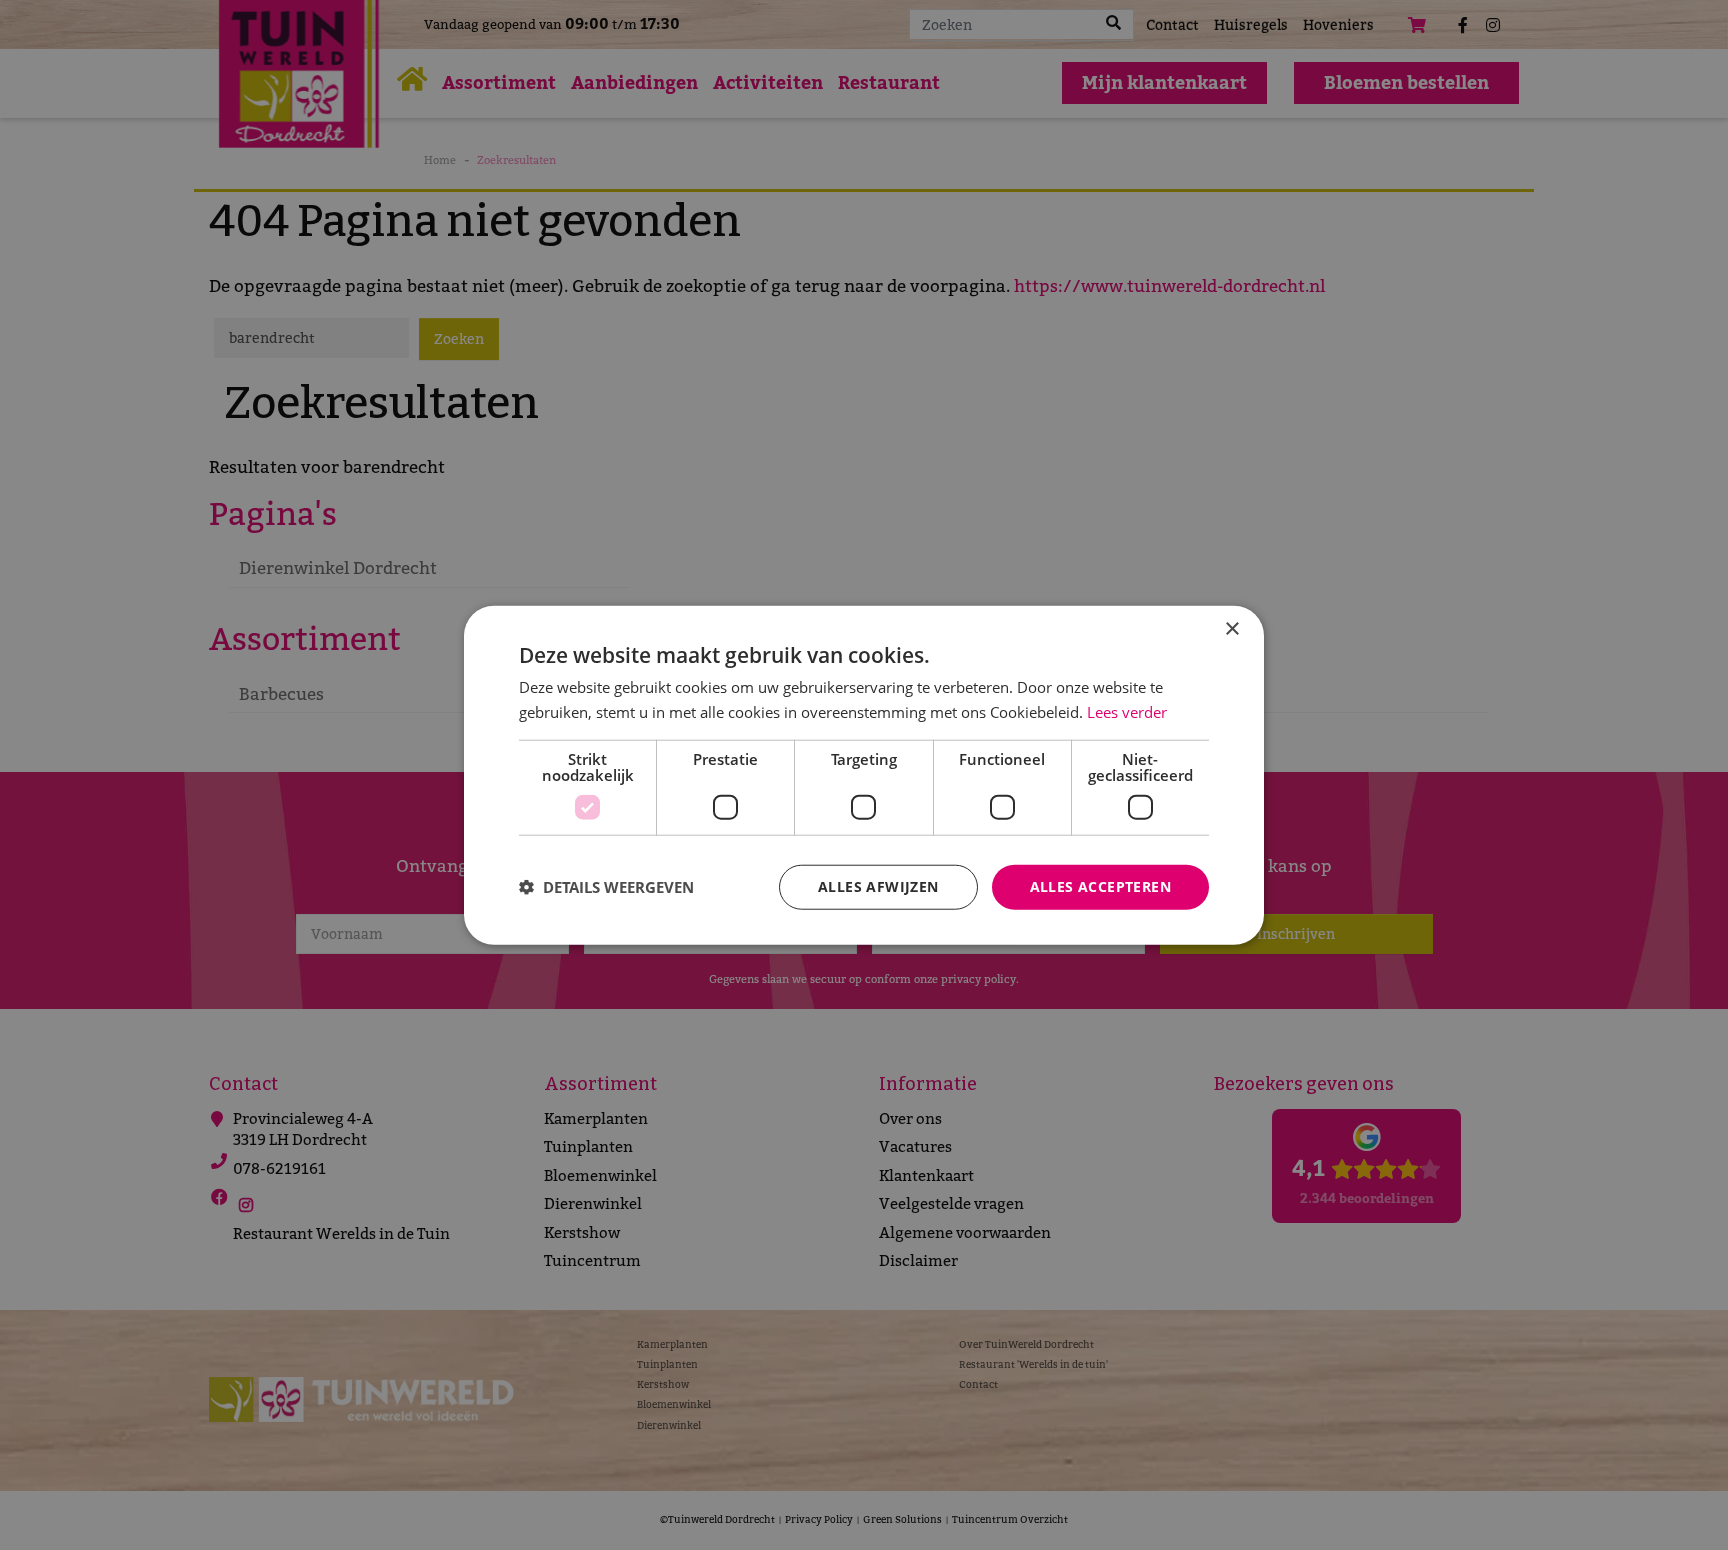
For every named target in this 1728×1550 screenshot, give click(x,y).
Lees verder (1127, 712)
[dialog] (864, 775)
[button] (606, 887)
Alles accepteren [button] (1100, 886)
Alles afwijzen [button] (878, 886)
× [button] (1231, 629)
